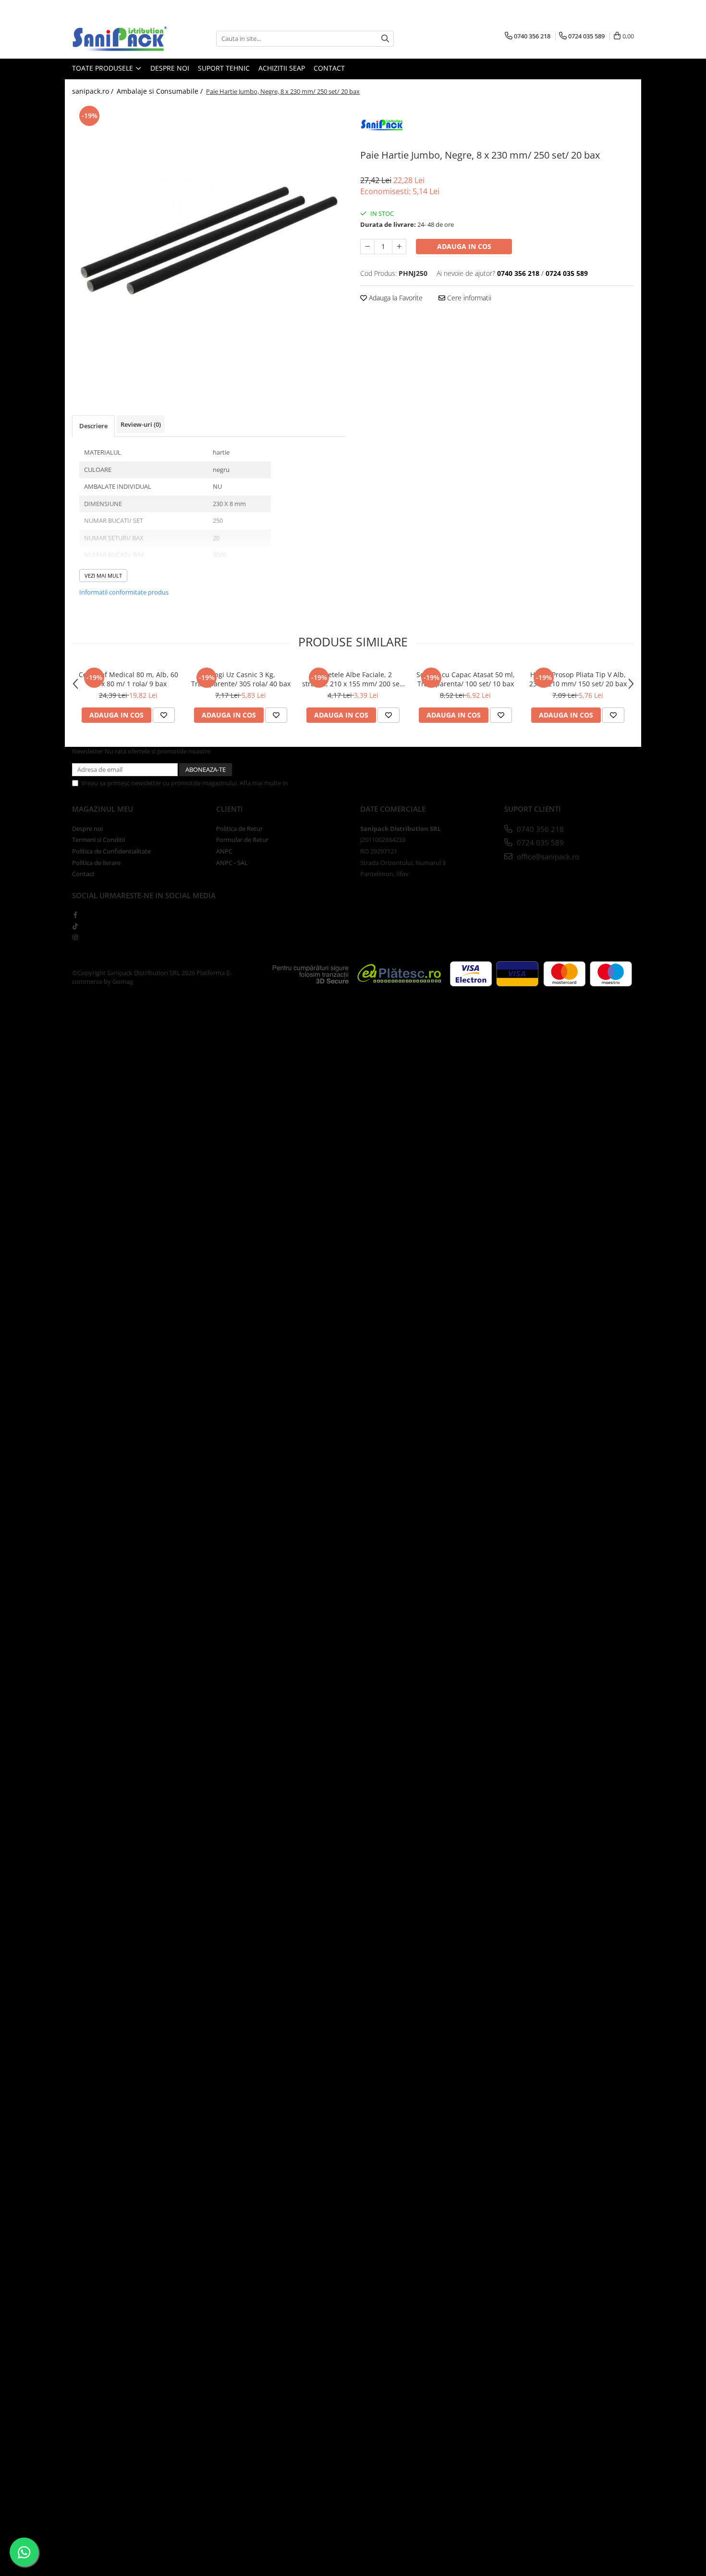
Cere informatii (468, 298)
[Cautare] (385, 39)
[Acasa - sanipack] (120, 38)
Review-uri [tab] (141, 424)
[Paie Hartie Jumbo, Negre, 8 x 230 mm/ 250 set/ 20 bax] (209, 240)
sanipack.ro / (94, 91)
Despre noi (170, 68)
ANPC (224, 851)
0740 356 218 (539, 829)
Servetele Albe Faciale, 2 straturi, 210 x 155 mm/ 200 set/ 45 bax (353, 679)
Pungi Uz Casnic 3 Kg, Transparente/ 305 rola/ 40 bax (241, 679)
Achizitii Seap (282, 68)
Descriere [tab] (93, 426)
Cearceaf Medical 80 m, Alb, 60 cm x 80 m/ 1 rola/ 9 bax (128, 679)
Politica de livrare (96, 863)
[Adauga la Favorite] (164, 715)
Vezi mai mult (103, 576)
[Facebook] (75, 915)
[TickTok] (75, 926)
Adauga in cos (464, 246)
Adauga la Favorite (395, 298)
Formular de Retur (242, 840)
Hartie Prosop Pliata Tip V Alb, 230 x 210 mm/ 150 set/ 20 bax (578, 679)
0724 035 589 (539, 842)
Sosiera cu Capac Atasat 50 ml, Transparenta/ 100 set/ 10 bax (466, 679)
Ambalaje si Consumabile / (161, 91)
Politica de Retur (239, 829)
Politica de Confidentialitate (329, 783)
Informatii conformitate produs (124, 592)
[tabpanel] (209, 240)
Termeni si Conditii (98, 840)
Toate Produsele (103, 68)
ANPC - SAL (232, 863)
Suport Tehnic (224, 68)
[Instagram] (75, 937)
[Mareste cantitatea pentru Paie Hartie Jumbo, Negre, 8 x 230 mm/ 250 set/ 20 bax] (399, 247)
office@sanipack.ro (547, 856)
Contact (329, 68)
